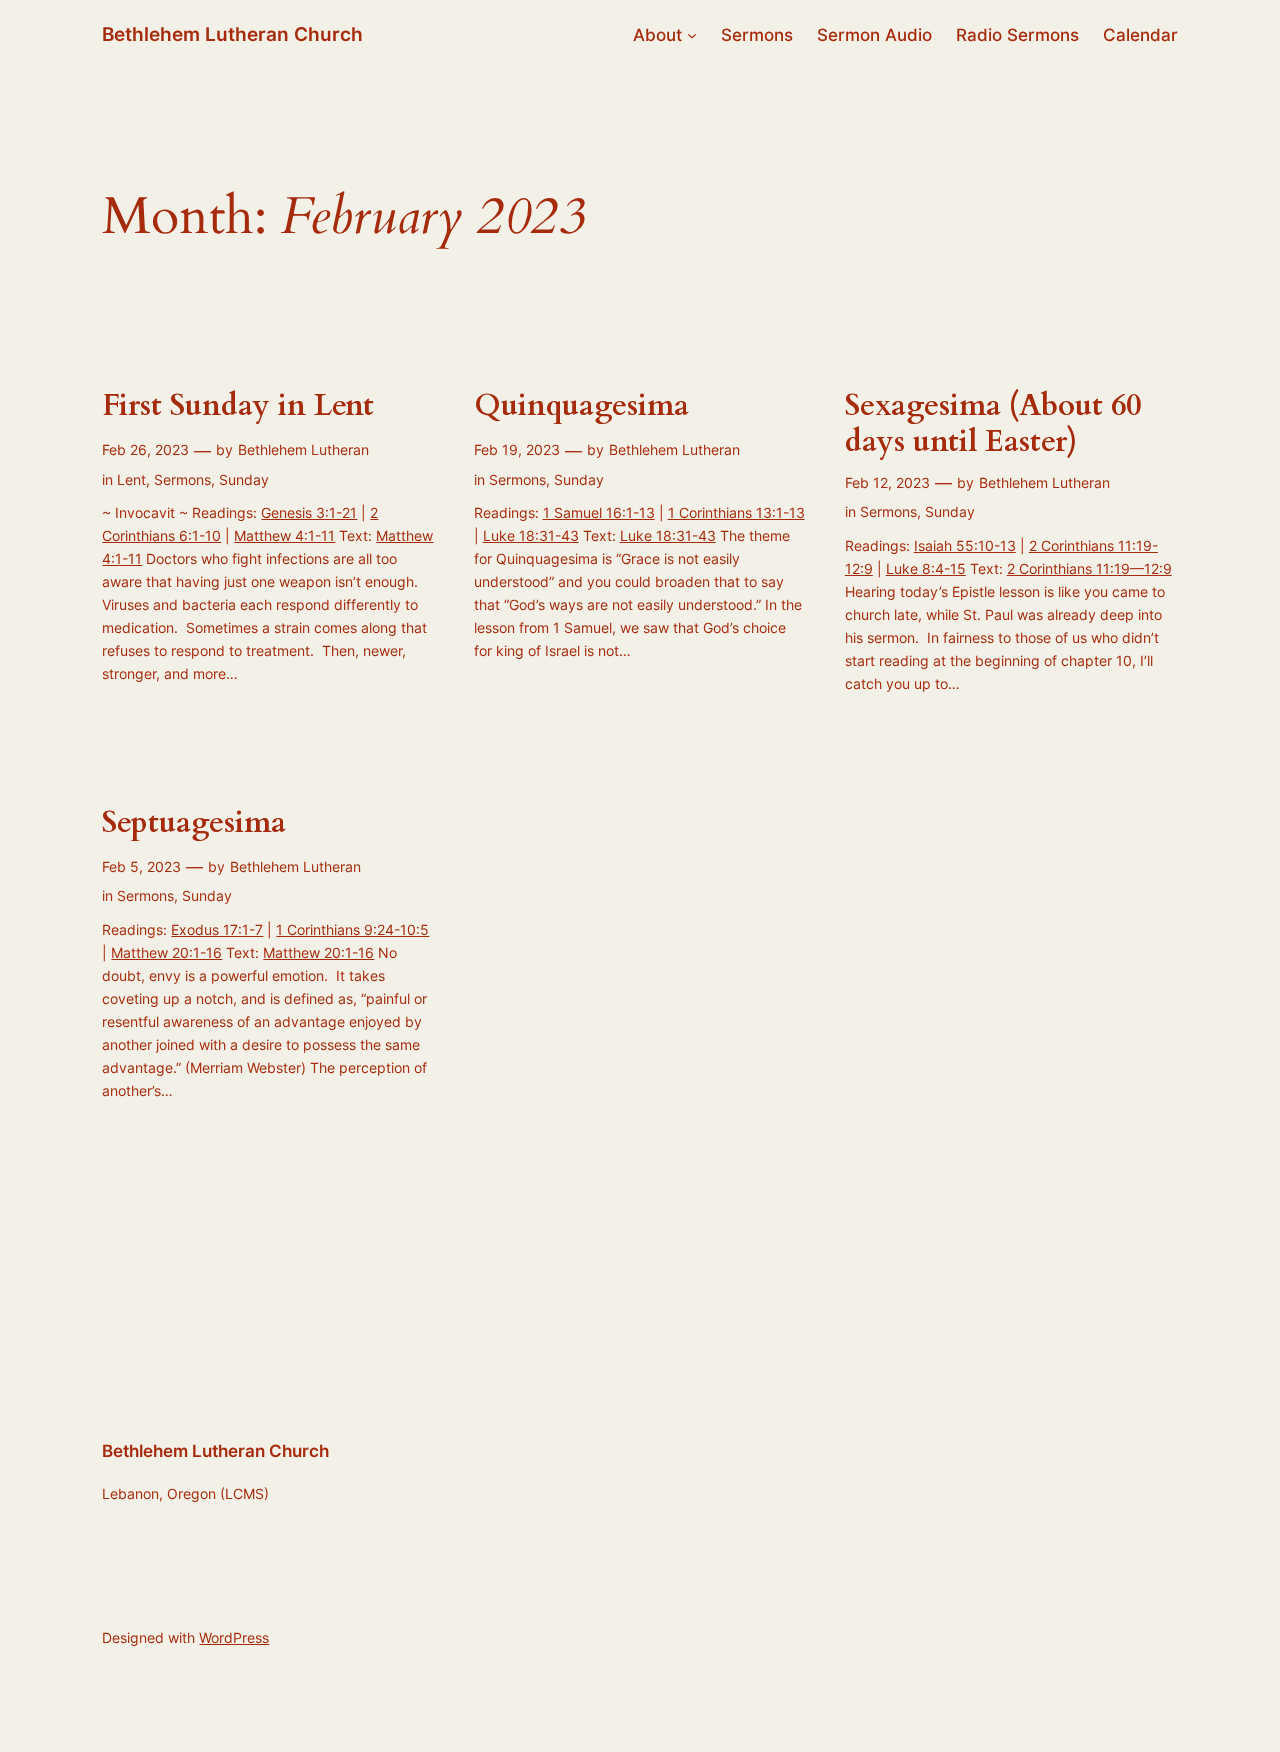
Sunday (244, 479)
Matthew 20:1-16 (166, 952)
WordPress (234, 1637)
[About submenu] (692, 35)
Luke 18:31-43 (531, 535)
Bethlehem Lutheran (303, 449)
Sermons (182, 479)
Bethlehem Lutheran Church (232, 34)
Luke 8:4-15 (926, 568)
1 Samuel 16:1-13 (599, 512)
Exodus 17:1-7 (217, 929)
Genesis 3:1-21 (309, 512)
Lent (131, 479)
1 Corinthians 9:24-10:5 (352, 929)
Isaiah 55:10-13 (965, 545)
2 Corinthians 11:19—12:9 (1089, 568)
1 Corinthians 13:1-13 (736, 512)
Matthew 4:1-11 (284, 535)
